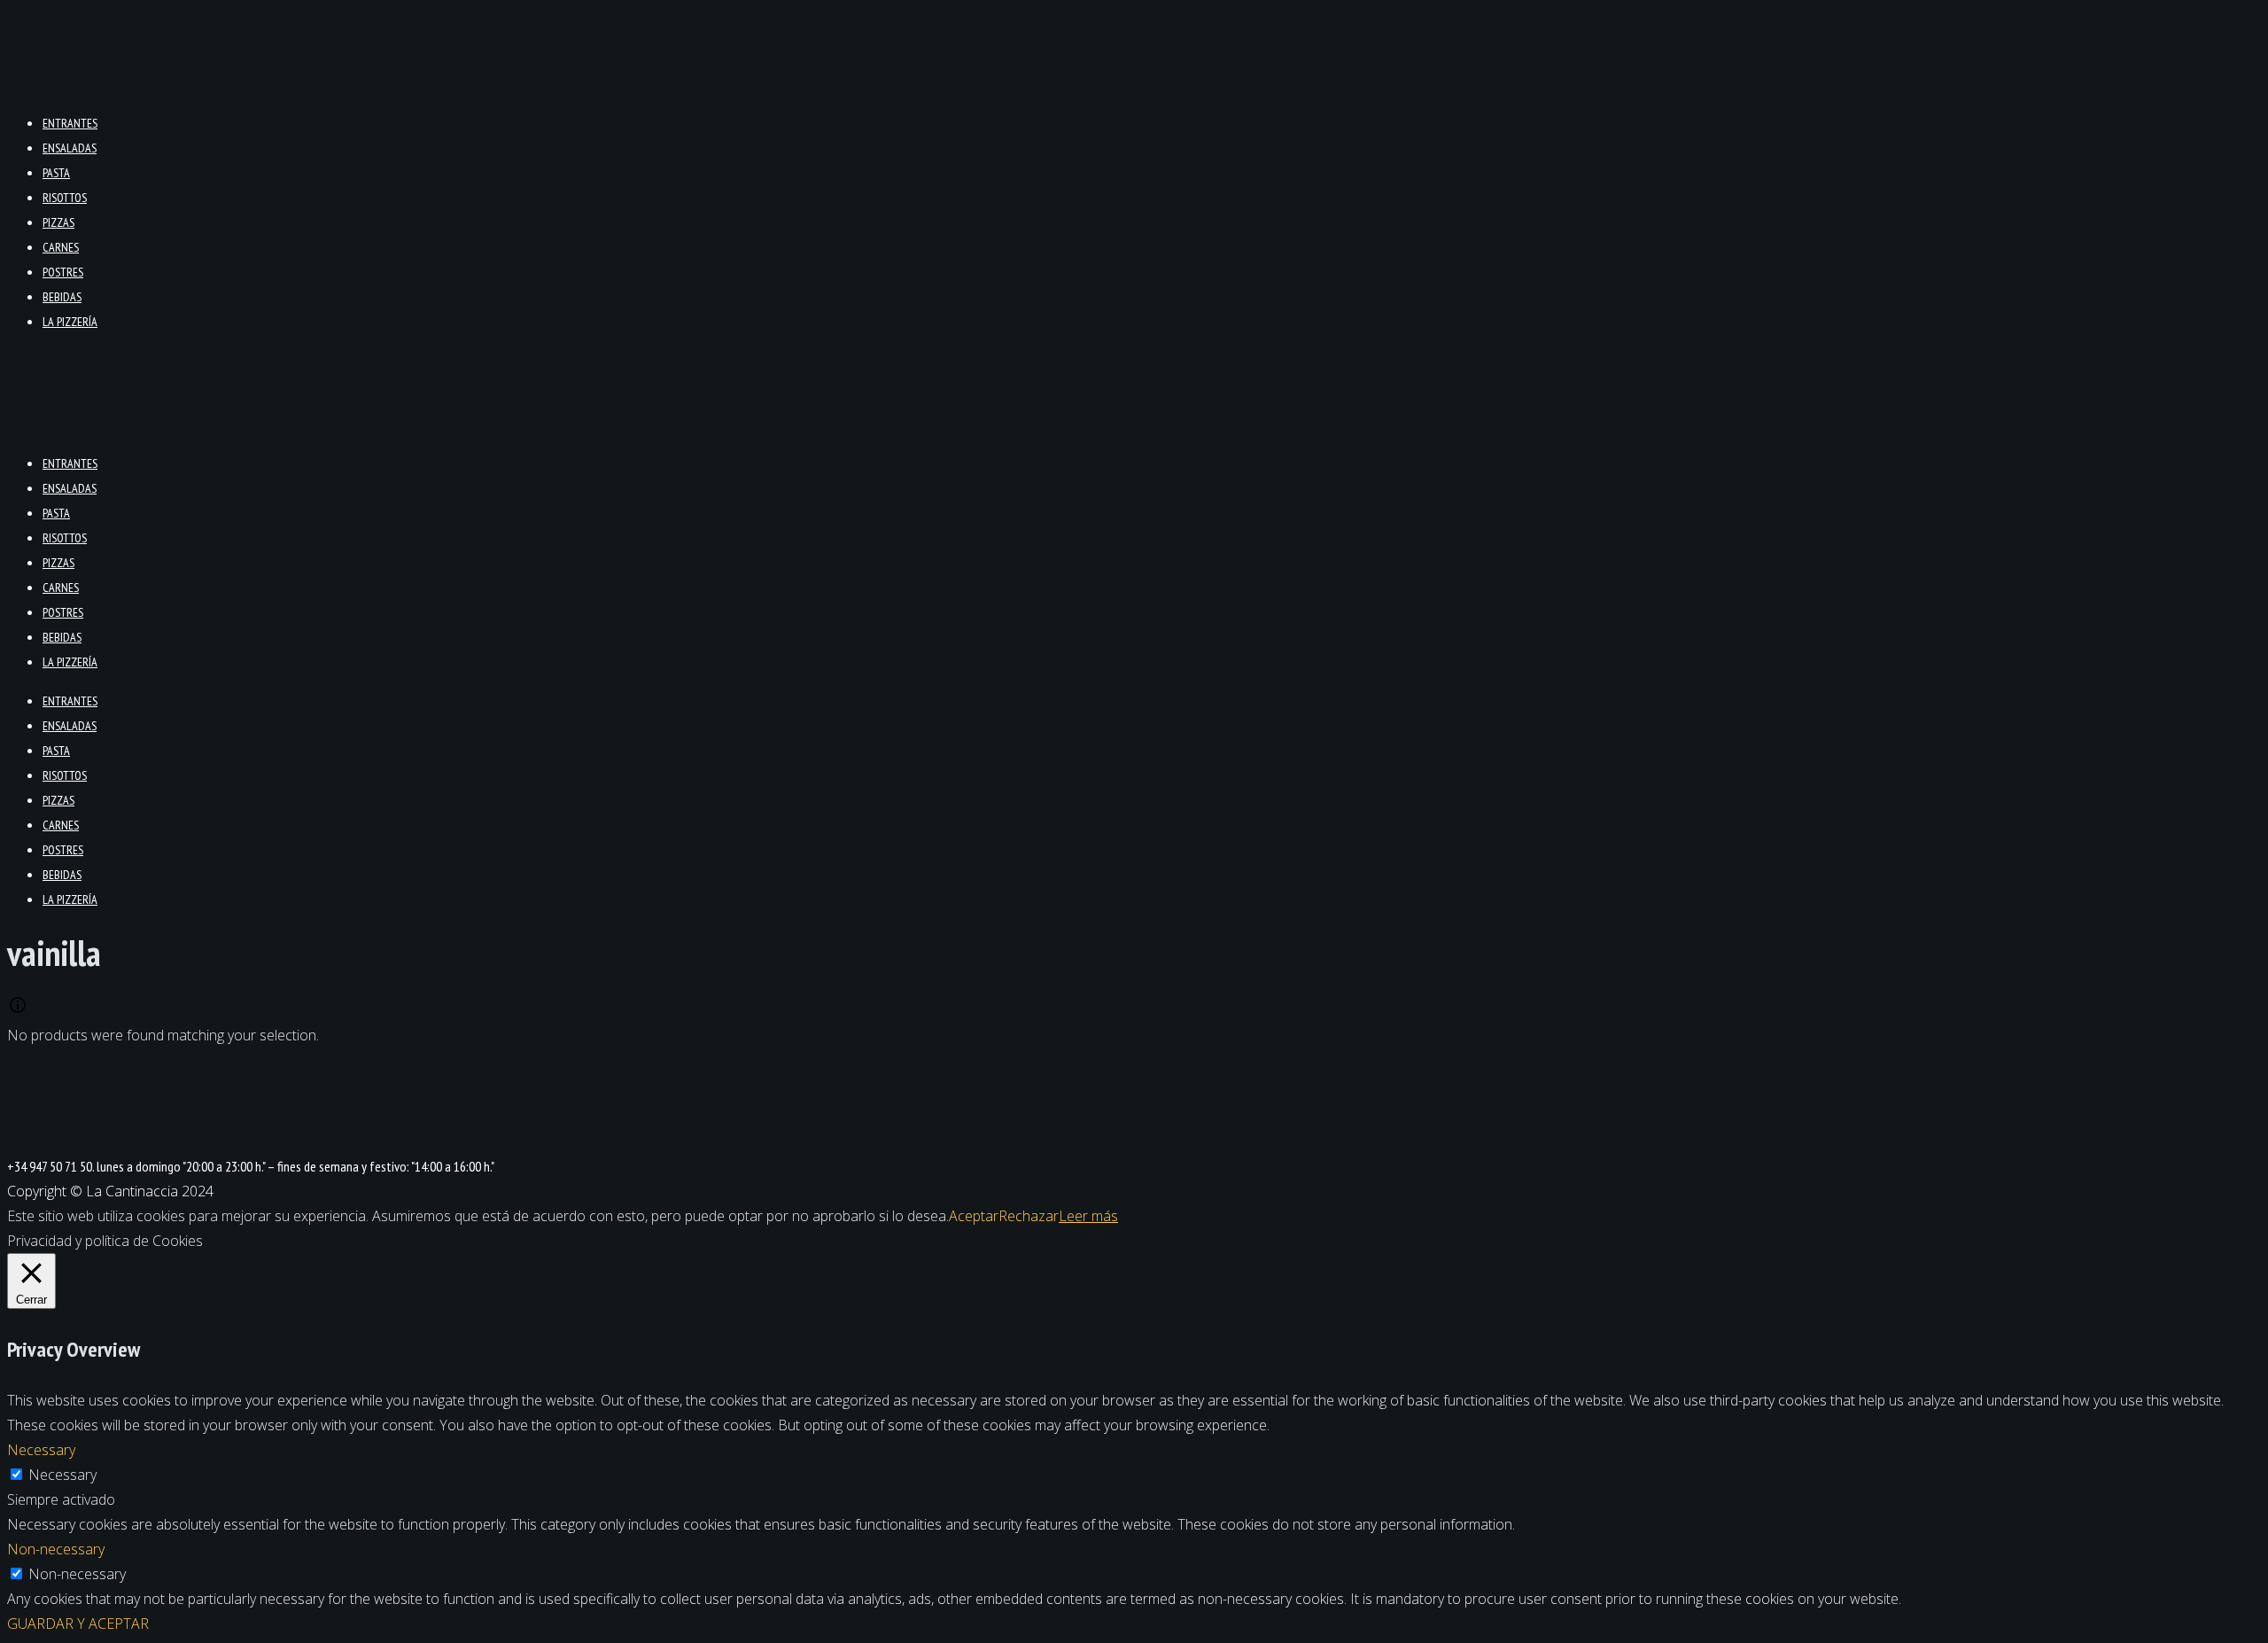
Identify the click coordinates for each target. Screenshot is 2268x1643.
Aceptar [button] (974, 1216)
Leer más (1088, 1216)
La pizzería (70, 322)
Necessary (62, 1475)
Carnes (61, 247)
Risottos (65, 198)
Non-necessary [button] (56, 1549)
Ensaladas (70, 148)
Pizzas (58, 222)
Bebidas (62, 297)
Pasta (56, 173)
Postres (63, 272)
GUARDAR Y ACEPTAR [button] (78, 1624)
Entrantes (70, 123)
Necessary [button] (41, 1450)
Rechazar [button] (1029, 1216)
